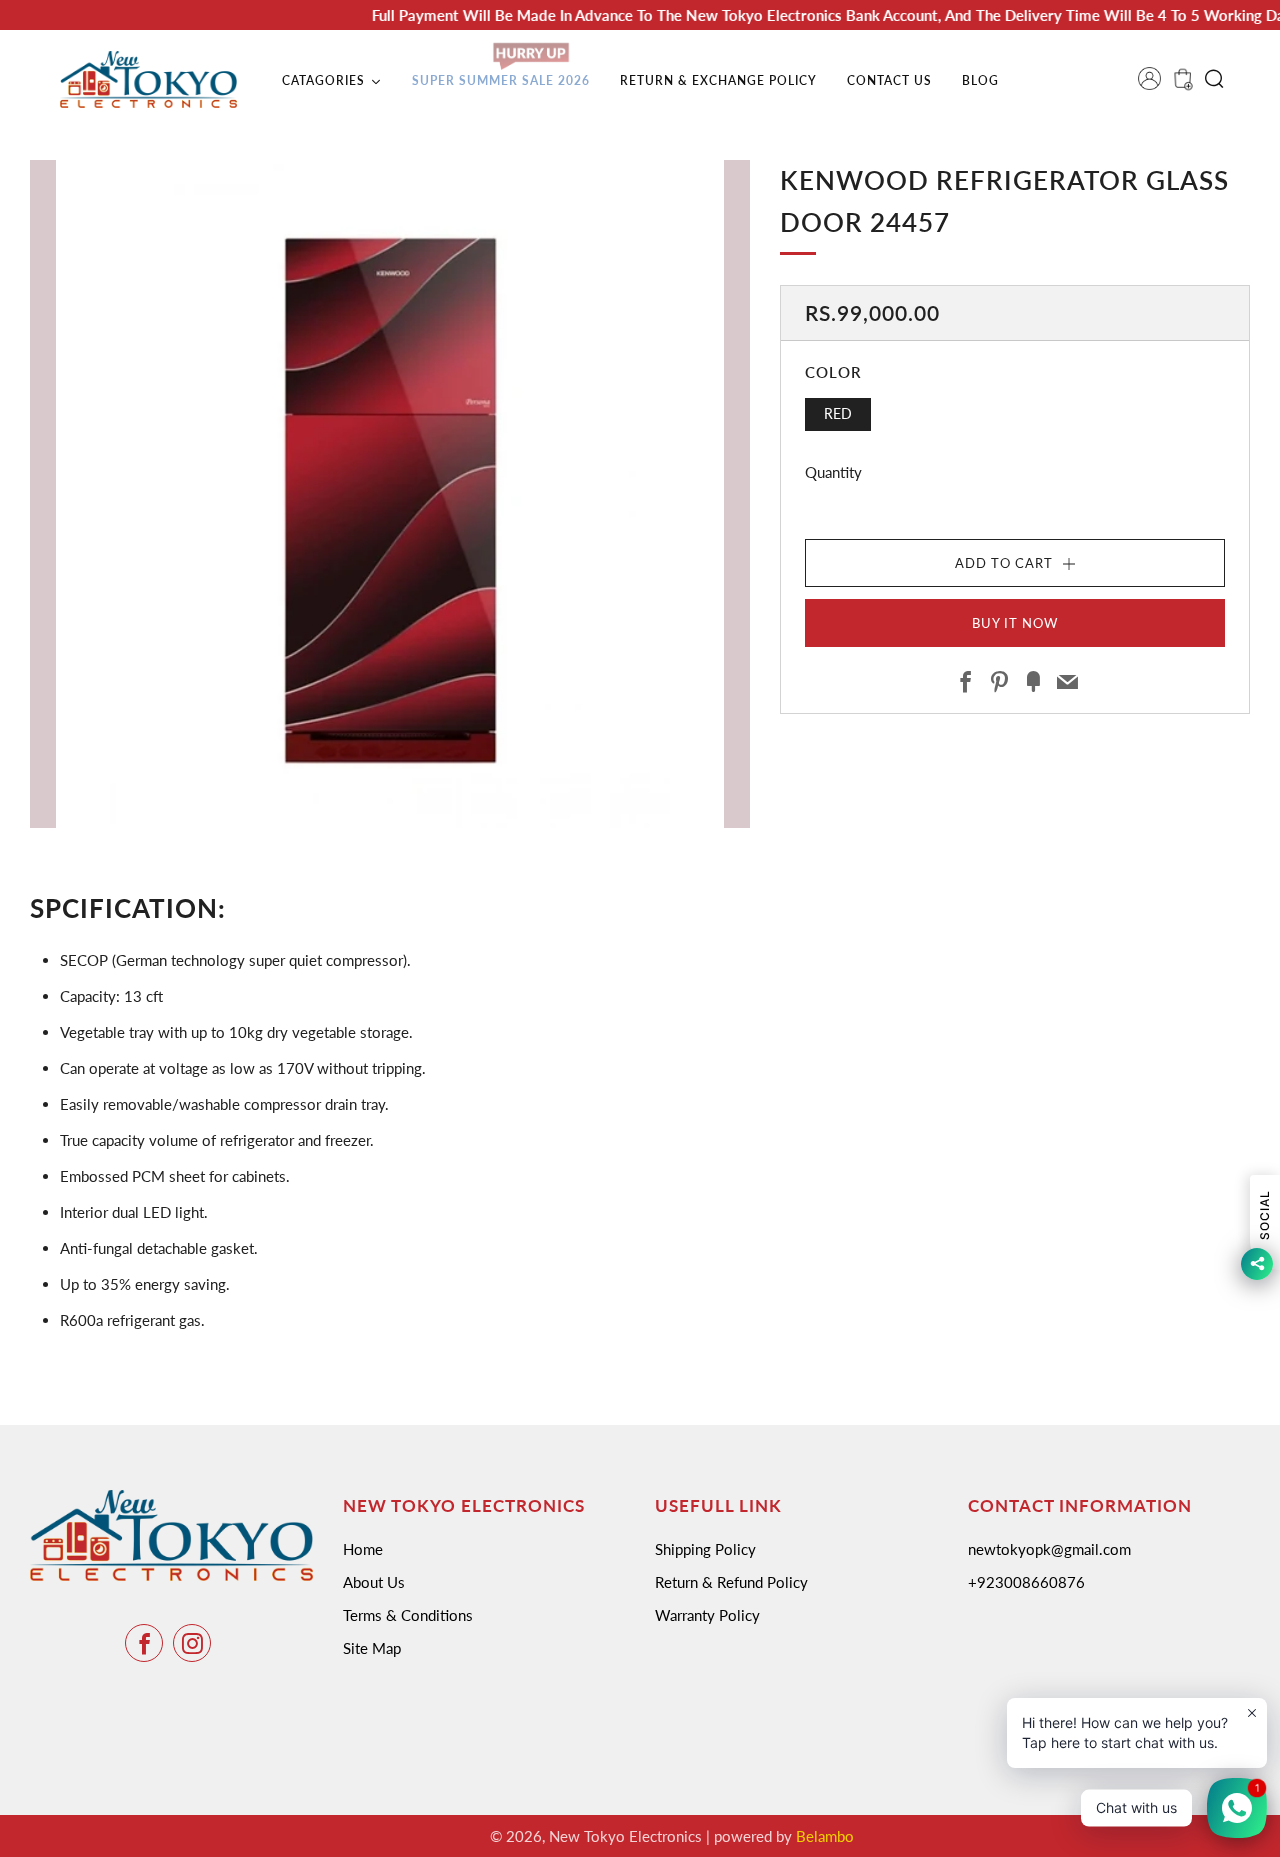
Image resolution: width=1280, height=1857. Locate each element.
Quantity (833, 472)
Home (363, 1549)
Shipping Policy (705, 1549)
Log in (1156, 85)
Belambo (825, 1836)
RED (838, 414)
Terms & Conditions (408, 1615)
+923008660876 (1026, 1582)
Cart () (1181, 85)
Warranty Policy (707, 1615)
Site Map (372, 1648)
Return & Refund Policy (731, 1582)
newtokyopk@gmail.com (1049, 1549)
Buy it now (1015, 623)
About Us (374, 1582)
